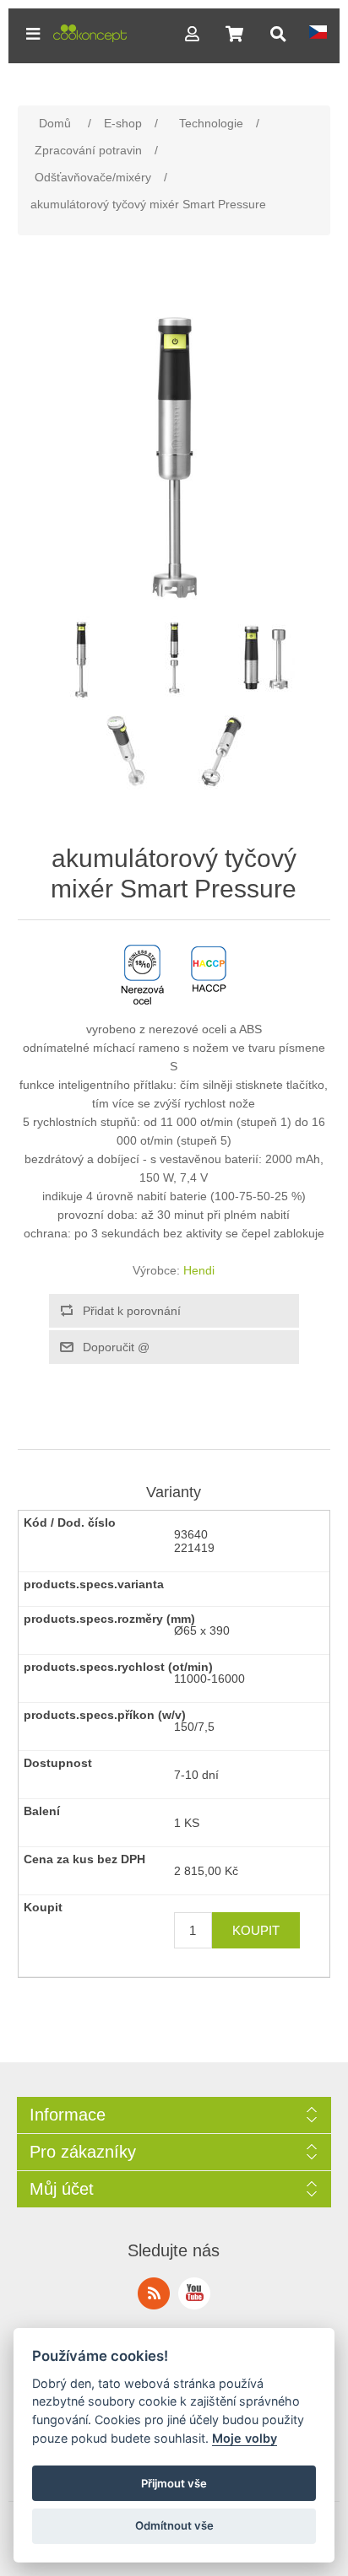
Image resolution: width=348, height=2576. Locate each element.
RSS (154, 2293)
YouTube (194, 2293)
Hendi (199, 1270)
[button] (33, 34)
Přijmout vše (174, 2483)
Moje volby (245, 2438)
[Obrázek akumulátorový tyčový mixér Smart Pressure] (81, 658)
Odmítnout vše (174, 2525)
